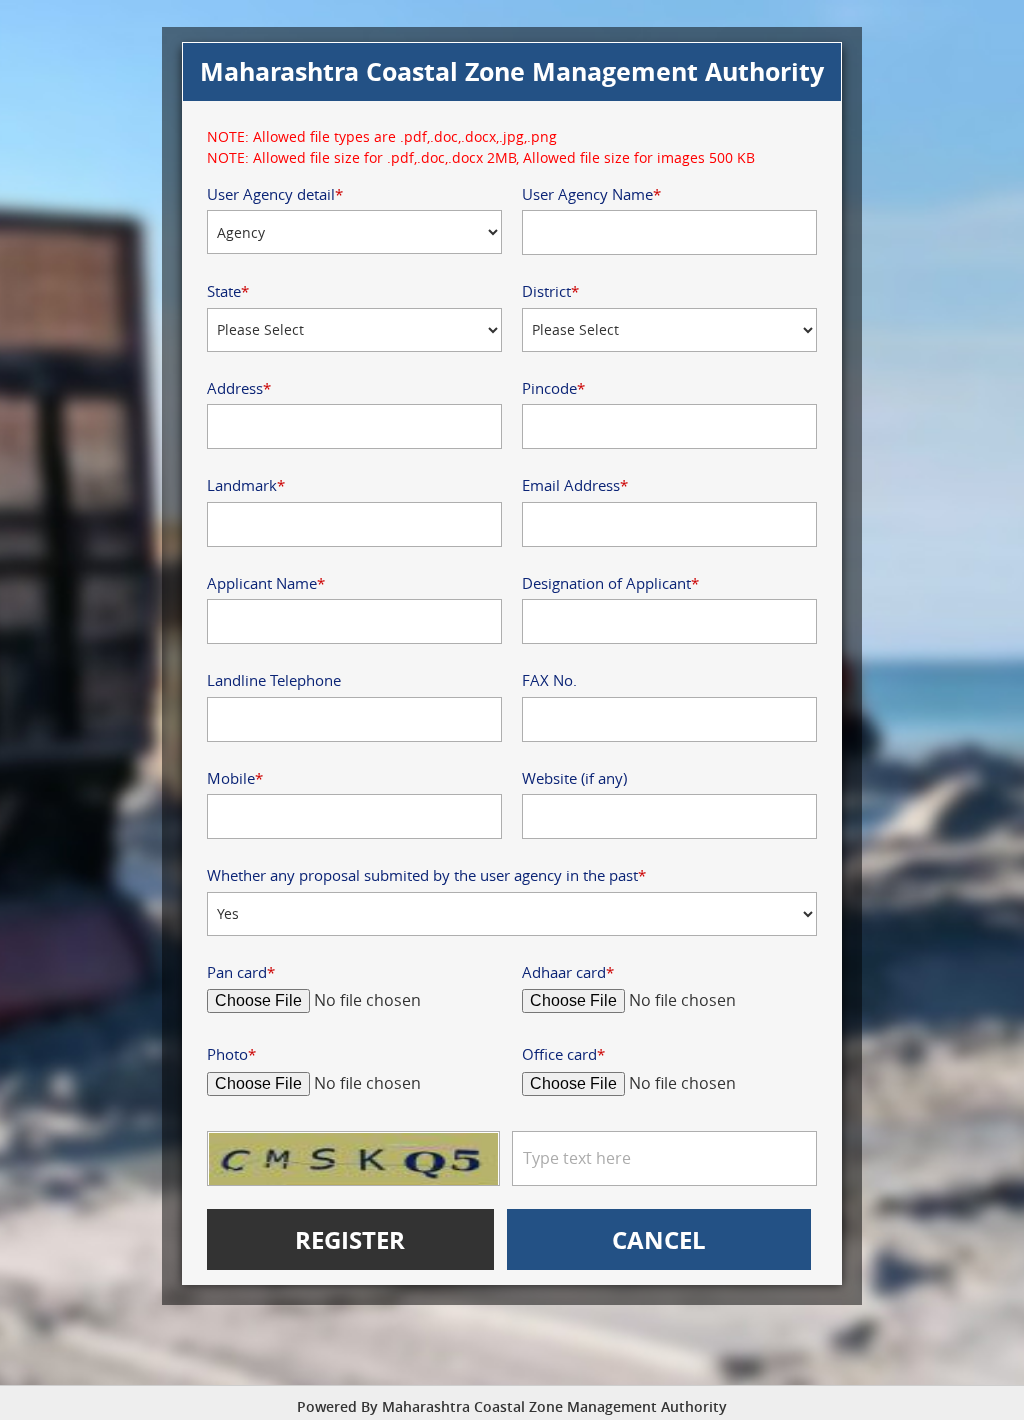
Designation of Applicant (610, 583)
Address (239, 388)
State (228, 291)
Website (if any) (574, 778)
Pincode (553, 388)
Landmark (246, 485)
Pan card (241, 972)
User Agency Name (591, 194)
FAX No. (549, 680)
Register (350, 1239)
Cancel (659, 1239)
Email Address (575, 485)
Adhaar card (568, 972)
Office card (563, 1054)
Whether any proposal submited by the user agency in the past (426, 875)
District (550, 291)
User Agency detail (275, 194)
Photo (231, 1054)
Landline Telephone (274, 680)
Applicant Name (266, 583)
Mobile (235, 778)
